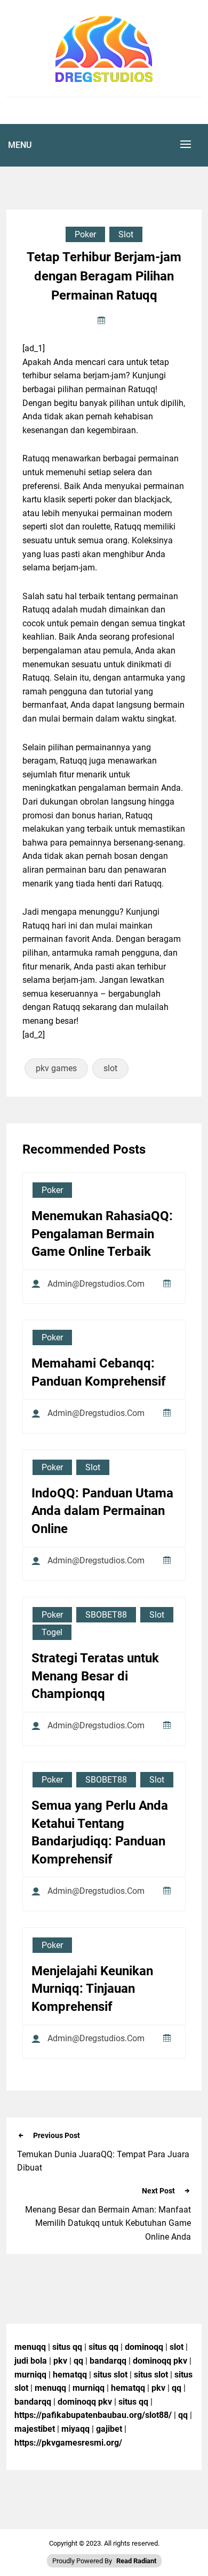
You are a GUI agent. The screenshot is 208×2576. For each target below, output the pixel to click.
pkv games (56, 1068)
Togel (52, 1632)
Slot (126, 234)
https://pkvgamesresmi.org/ (68, 2443)
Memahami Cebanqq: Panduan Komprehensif (99, 1372)
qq (78, 2361)
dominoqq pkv (160, 2361)
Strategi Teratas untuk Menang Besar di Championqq (95, 1676)
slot (110, 1068)
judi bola (31, 2361)
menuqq (30, 2347)
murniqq (30, 2375)
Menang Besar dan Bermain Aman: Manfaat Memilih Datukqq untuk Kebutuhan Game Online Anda (108, 2223)
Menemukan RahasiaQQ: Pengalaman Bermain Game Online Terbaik (102, 1234)
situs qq (67, 2347)
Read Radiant (136, 2561)
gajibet (109, 2429)
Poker (85, 234)
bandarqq (108, 2361)
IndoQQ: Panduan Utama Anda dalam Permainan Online (102, 1511)
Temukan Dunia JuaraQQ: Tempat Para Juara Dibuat (103, 2161)
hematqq (70, 2375)
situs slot (110, 2375)
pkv (60, 2361)
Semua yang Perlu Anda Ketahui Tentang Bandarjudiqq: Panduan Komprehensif (100, 1832)
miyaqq (75, 2429)
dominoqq (144, 2347)
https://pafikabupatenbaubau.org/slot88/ (93, 2415)
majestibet (35, 2429)
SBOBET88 (106, 1615)
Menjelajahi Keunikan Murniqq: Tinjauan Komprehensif (92, 1989)
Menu (20, 145)
